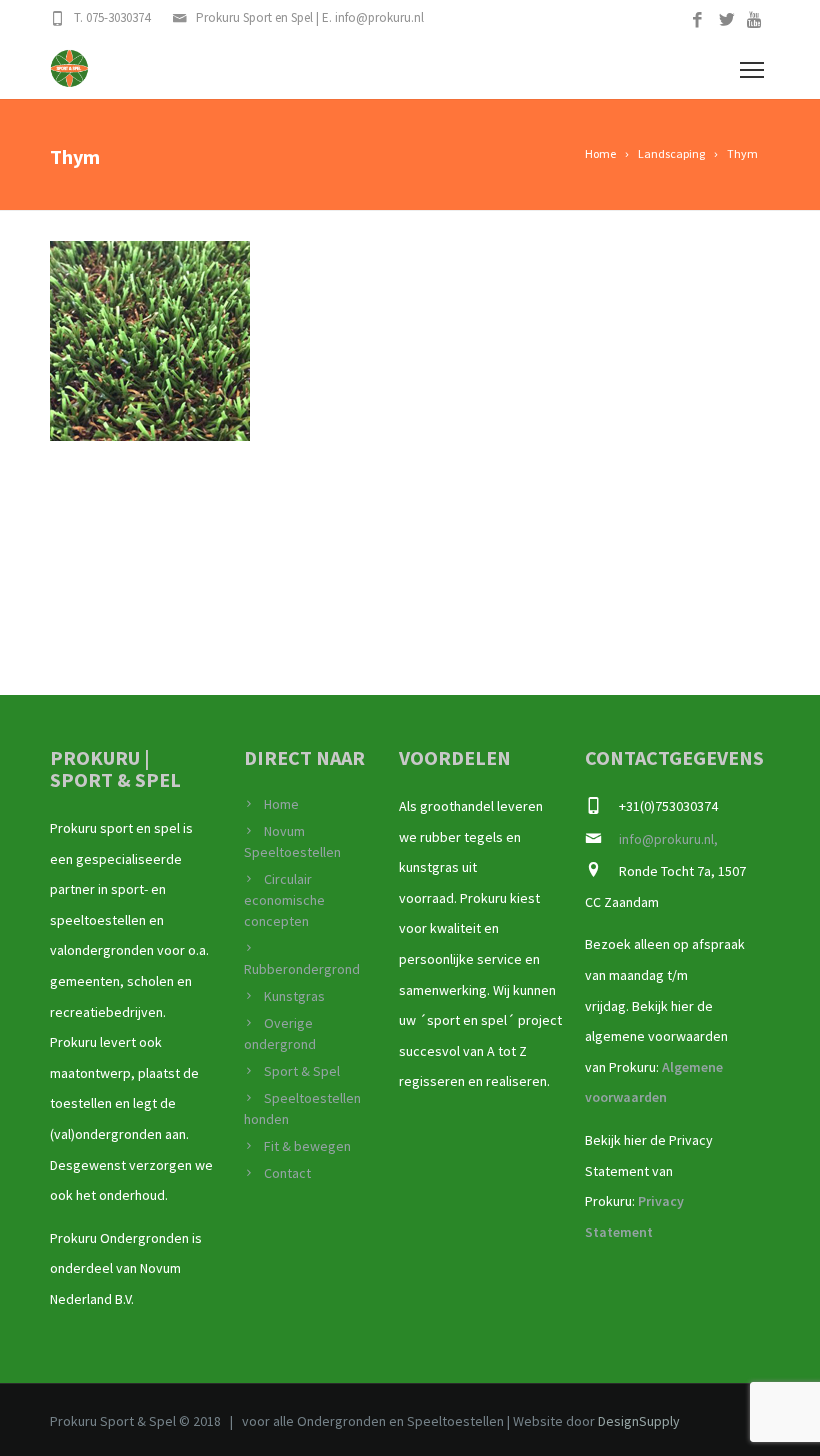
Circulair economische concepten (284, 900)
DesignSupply (639, 1421)
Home (281, 804)
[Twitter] (726, 20)
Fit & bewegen (307, 1146)
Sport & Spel (302, 1071)
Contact (287, 1173)
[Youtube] (755, 20)
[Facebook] (697, 20)
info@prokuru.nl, (668, 839)
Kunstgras (294, 996)
